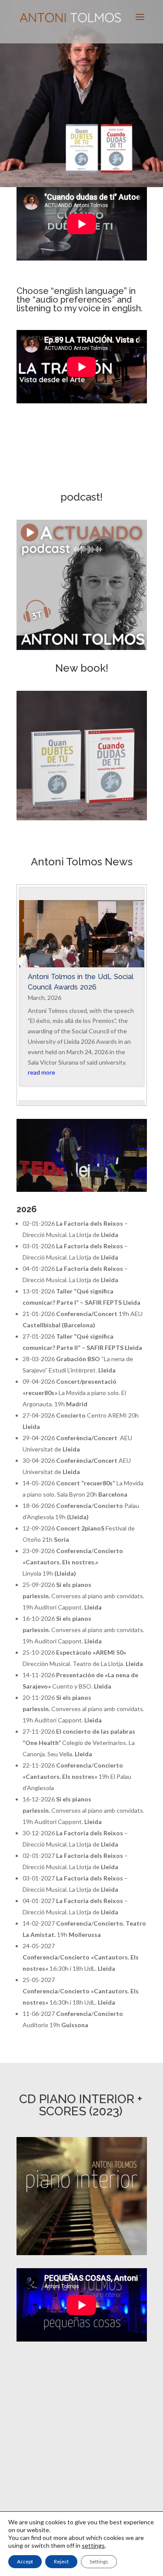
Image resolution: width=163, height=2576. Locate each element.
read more (42, 1072)
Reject (61, 2561)
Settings (99, 2561)
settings (93, 2545)
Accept (25, 2561)
